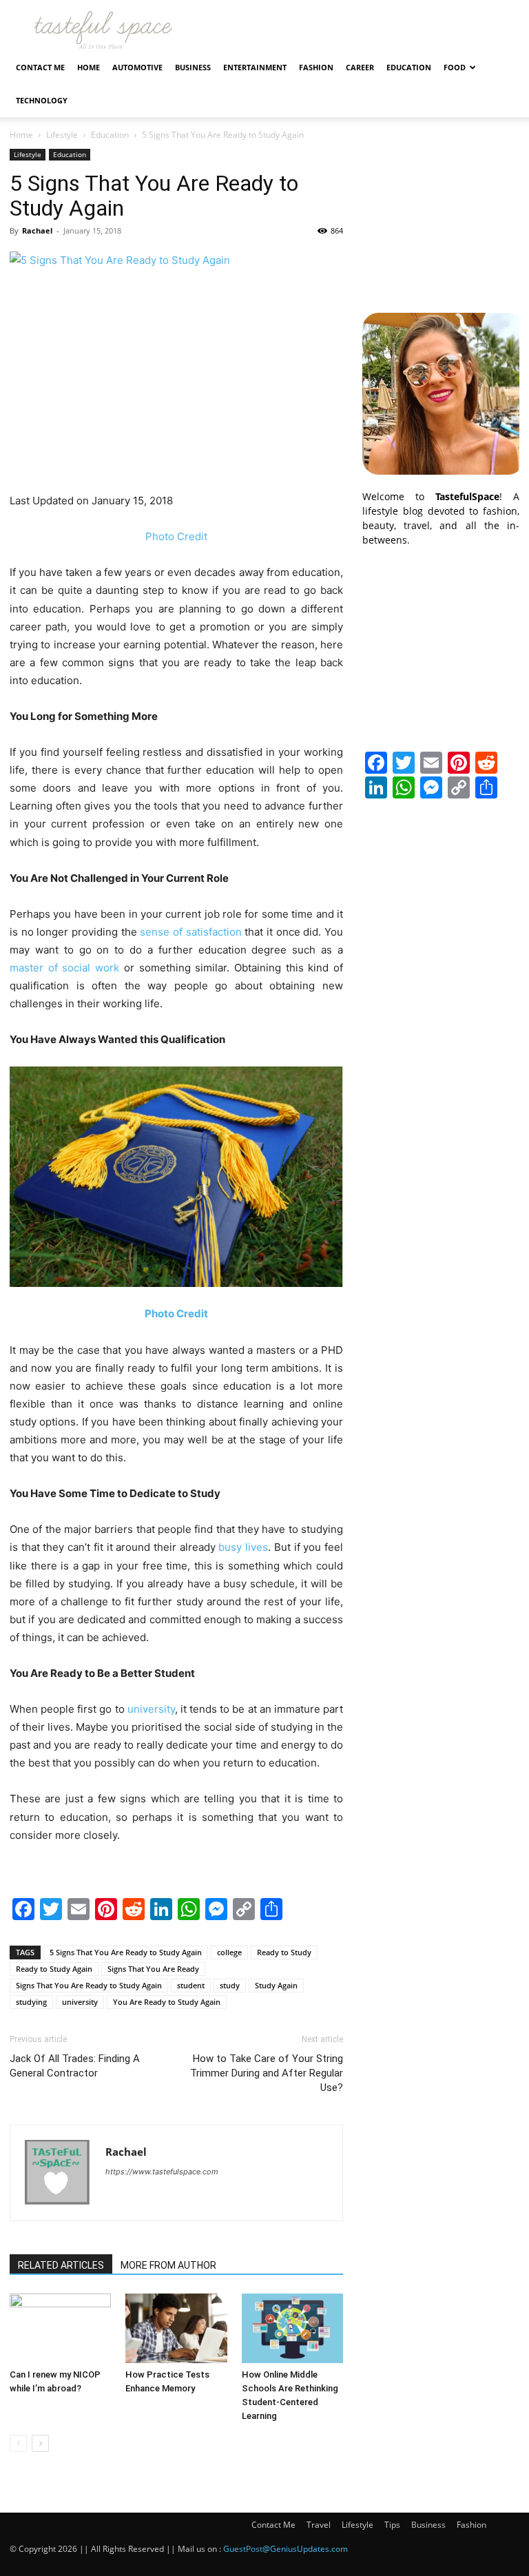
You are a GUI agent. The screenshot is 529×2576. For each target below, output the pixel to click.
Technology (42, 100)
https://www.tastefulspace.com (162, 2172)
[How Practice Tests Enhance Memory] (176, 2328)
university (80, 2002)
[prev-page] (18, 2443)
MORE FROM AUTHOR (168, 2265)
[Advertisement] (441, 218)
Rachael (37, 230)
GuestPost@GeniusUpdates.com (286, 2549)
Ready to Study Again (54, 1969)
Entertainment (255, 67)
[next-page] (40, 2443)
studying (31, 2002)
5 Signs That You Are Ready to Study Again (126, 1952)
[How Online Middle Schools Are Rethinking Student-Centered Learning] (292, 2328)
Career (360, 67)
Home (89, 67)
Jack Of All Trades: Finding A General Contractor (75, 2066)
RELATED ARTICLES (61, 2265)
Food (455, 67)
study (230, 1985)
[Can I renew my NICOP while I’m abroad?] (60, 2328)
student (191, 1985)
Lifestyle (62, 135)
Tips (392, 2525)
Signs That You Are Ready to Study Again (89, 1985)
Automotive (137, 67)
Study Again (276, 1985)
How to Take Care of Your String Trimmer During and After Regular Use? (267, 2073)
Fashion (316, 67)
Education (409, 67)
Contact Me (40, 67)
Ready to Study (284, 1952)
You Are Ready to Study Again (167, 2002)
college (229, 1952)
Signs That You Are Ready (153, 1969)
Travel (319, 2525)
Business (193, 67)
